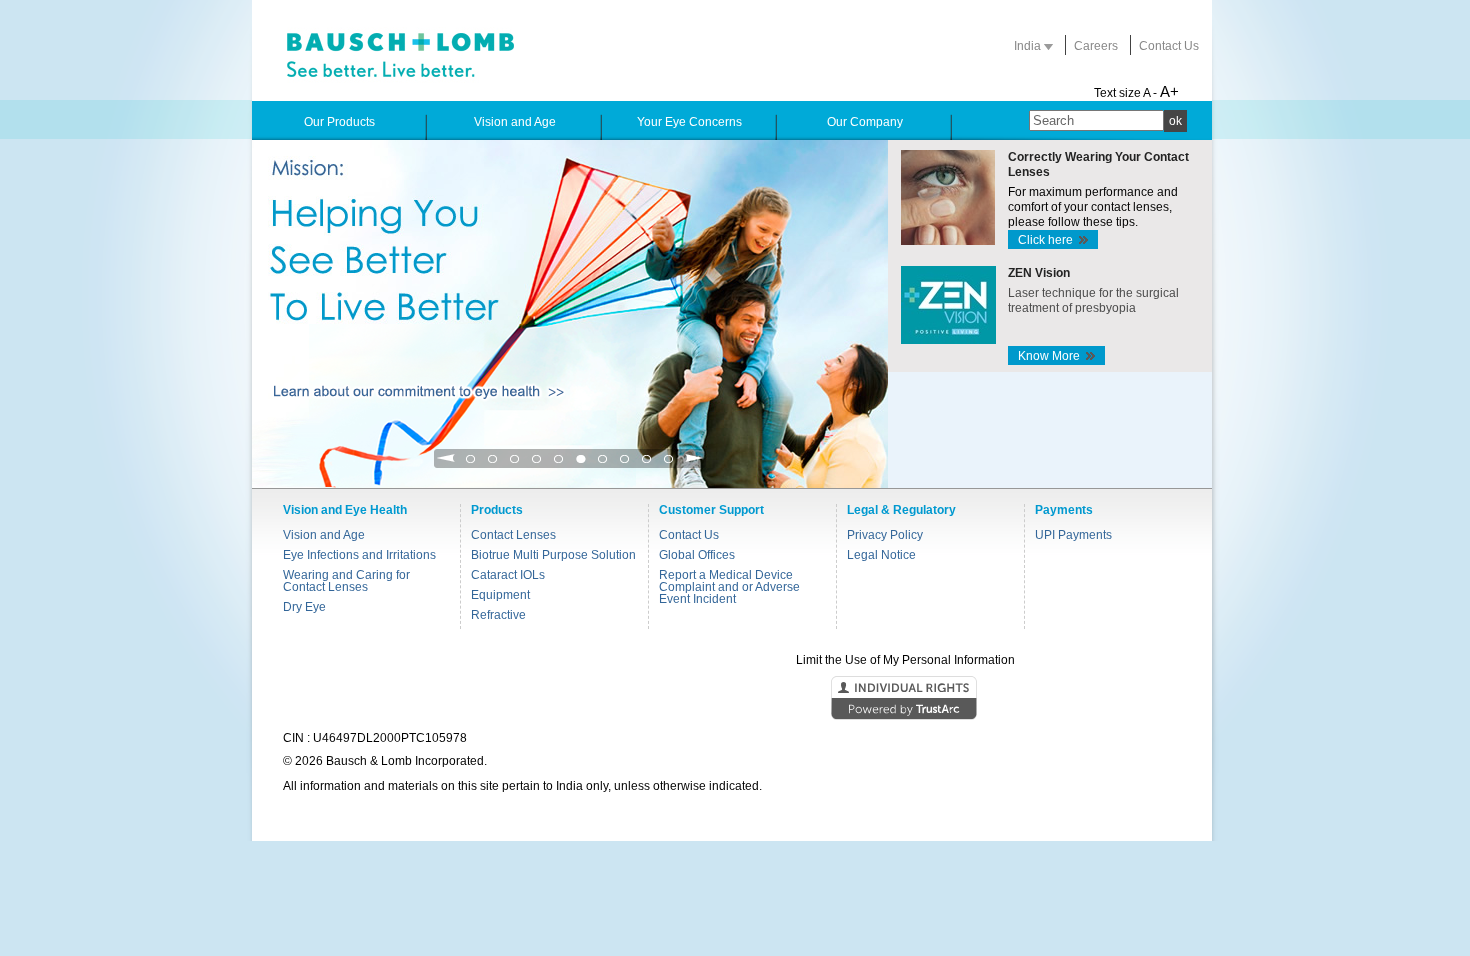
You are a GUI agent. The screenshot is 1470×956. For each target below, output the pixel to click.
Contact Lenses (513, 535)
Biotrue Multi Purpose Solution (553, 555)
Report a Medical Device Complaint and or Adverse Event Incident (729, 587)
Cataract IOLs (508, 575)
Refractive (498, 615)
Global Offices (697, 555)
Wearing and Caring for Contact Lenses (346, 581)
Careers (1096, 46)
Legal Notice (881, 555)
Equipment (500, 595)
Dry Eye (304, 607)
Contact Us (1169, 46)
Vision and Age (324, 535)
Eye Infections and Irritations (359, 555)
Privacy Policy (885, 535)
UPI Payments (1073, 535)
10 (669, 464)
